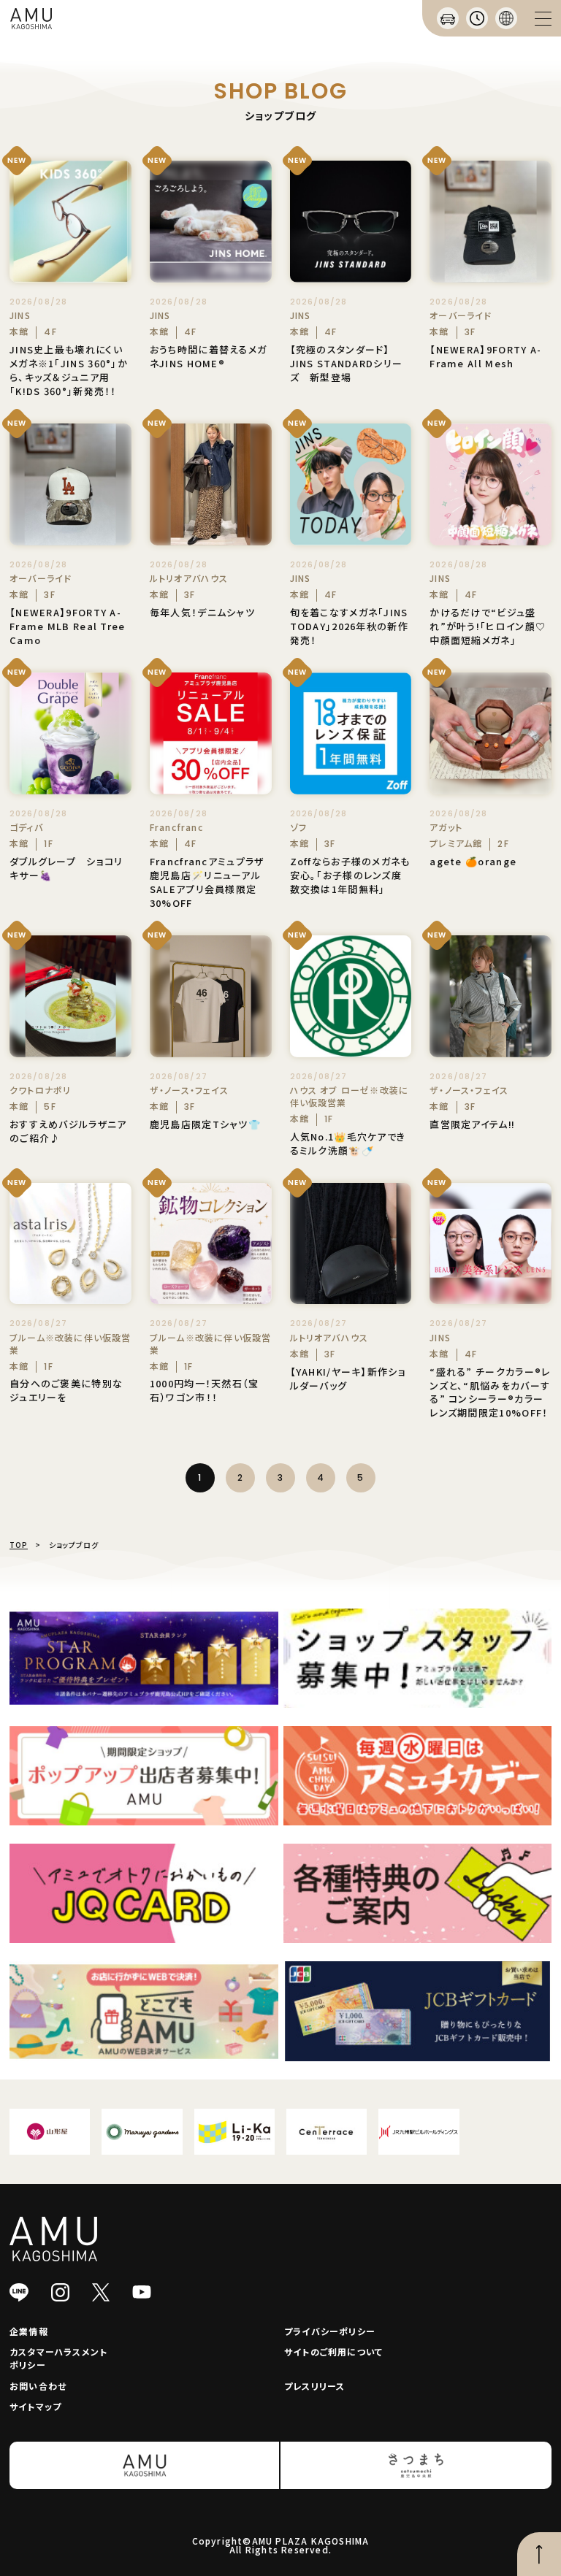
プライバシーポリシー (330, 2331)
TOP (19, 1545)
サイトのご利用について (333, 2351)
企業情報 (29, 2331)
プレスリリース (314, 2386)
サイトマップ (35, 2406)
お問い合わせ (38, 2386)
